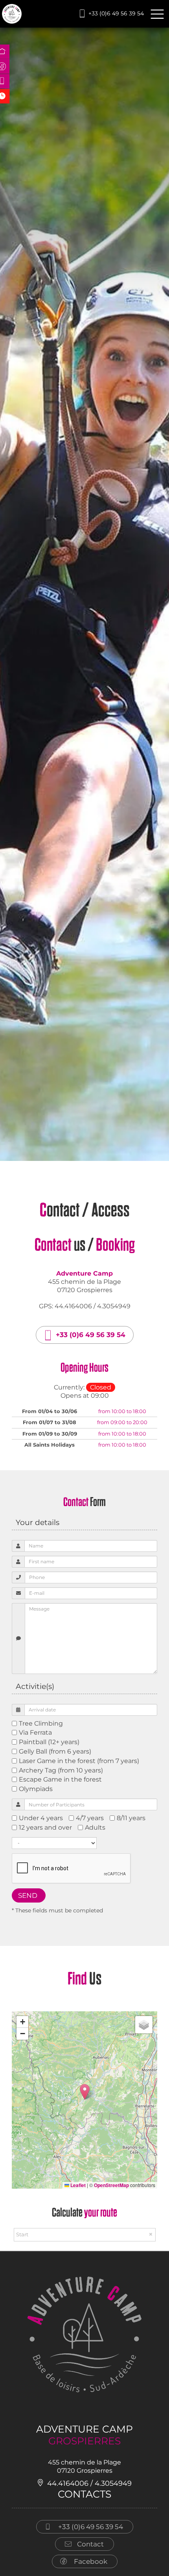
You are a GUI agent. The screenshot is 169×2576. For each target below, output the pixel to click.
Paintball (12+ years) (49, 1742)
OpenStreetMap (111, 2185)
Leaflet (77, 2185)
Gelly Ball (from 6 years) (55, 1751)
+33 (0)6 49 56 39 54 (116, 13)
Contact (90, 2544)
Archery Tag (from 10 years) (61, 1770)
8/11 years (131, 1818)
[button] (85, 2092)
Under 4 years (41, 1818)
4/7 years (90, 1818)
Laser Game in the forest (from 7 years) (79, 1761)
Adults (95, 1827)
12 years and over (45, 1827)
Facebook (91, 2561)
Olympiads (36, 1789)
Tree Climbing (41, 1723)
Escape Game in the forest (60, 1779)
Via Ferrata (35, 1733)
